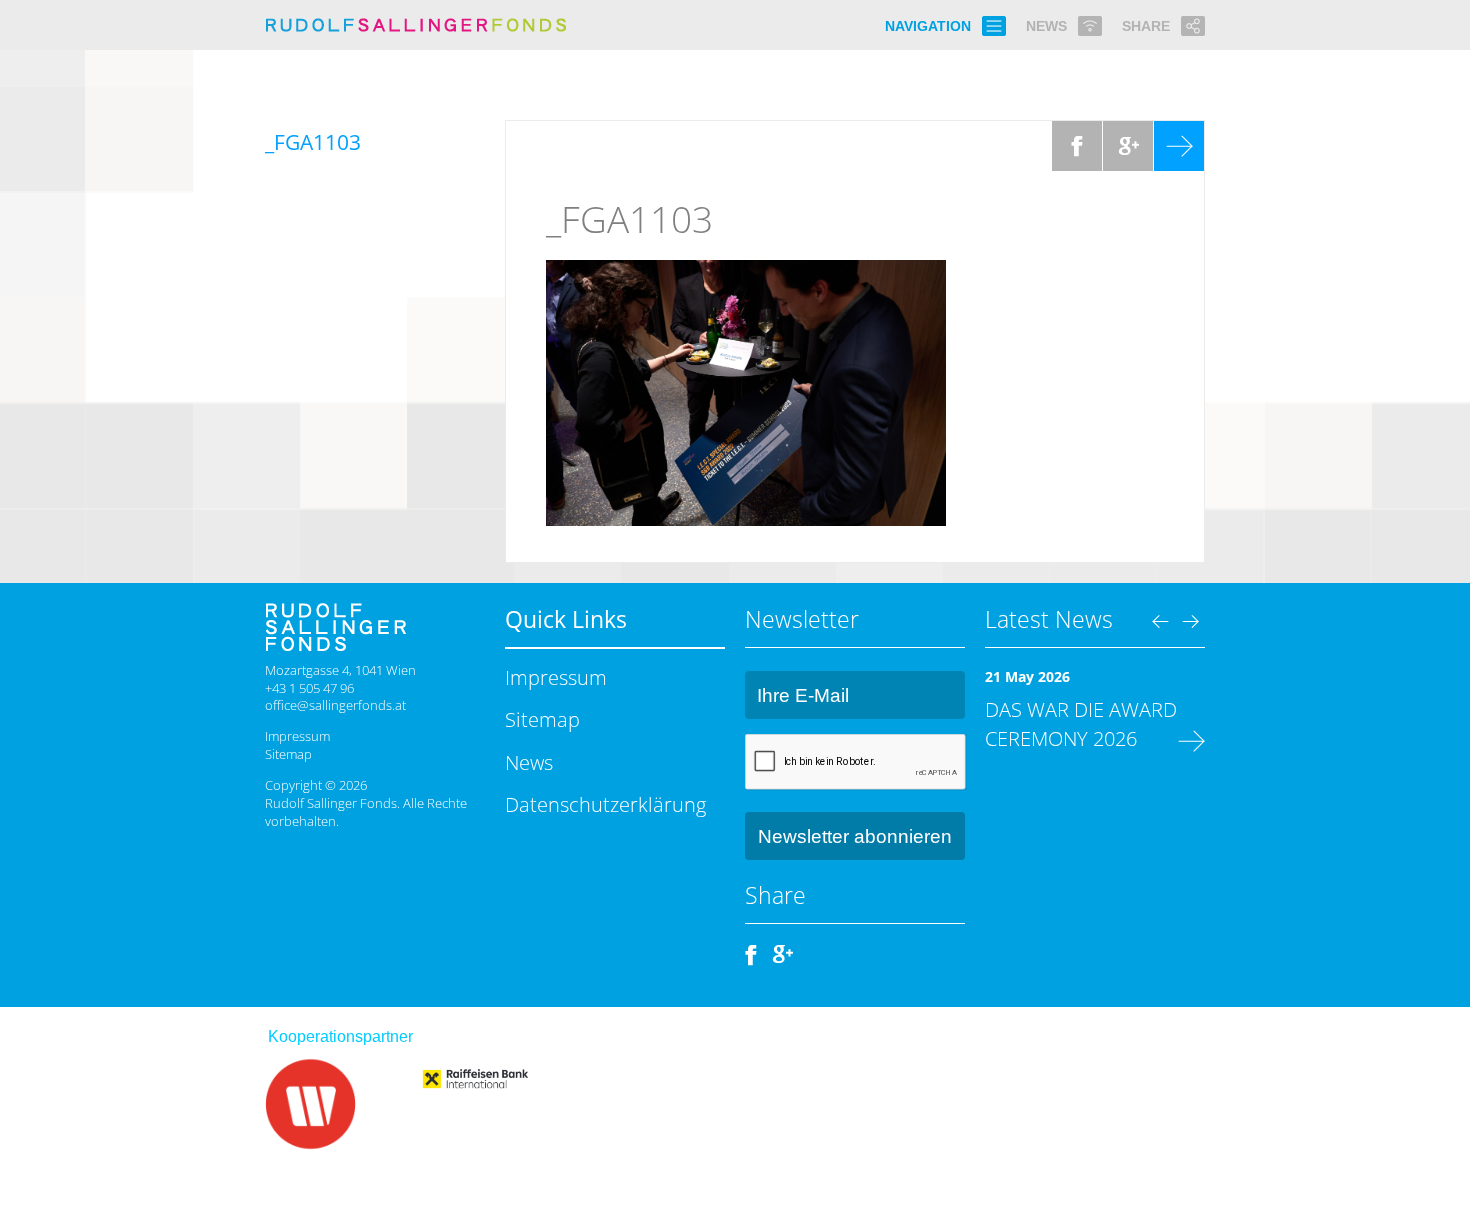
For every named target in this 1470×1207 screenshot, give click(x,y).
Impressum (297, 736)
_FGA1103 (629, 219)
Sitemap (288, 754)
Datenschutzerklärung (605, 804)
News (529, 762)
